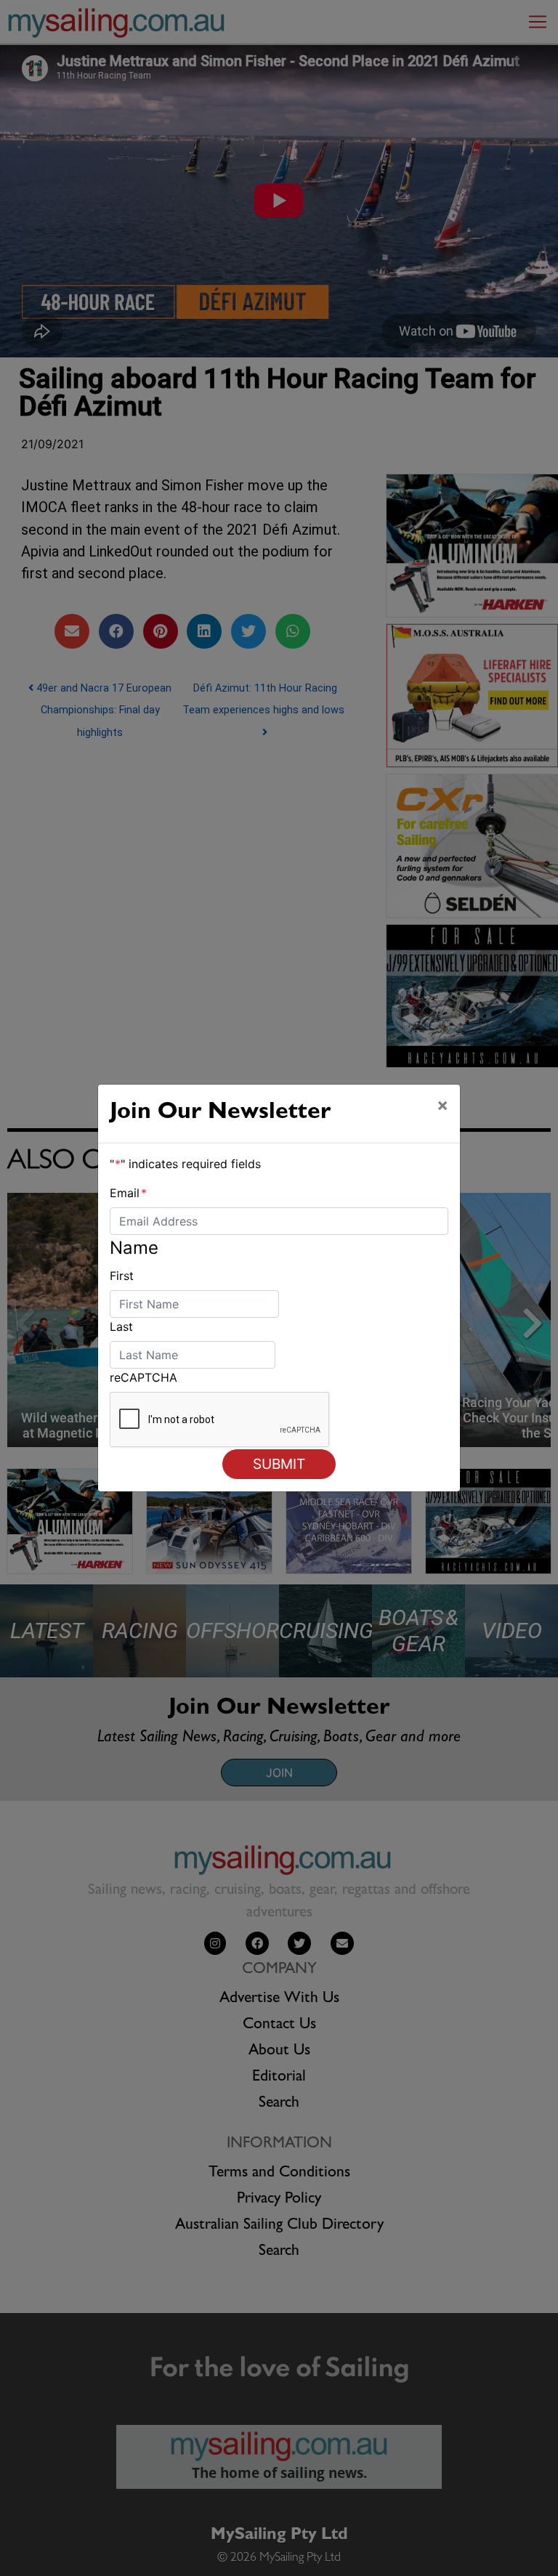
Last (121, 1327)
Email (128, 1193)
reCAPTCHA (143, 1377)
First (122, 1276)
